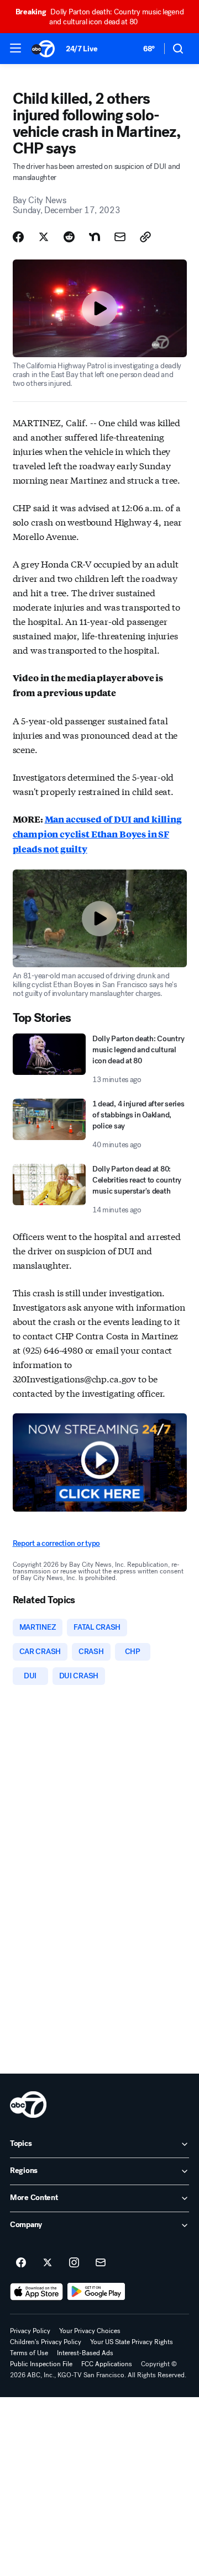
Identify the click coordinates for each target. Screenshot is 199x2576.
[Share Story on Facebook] (18, 237)
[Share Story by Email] (120, 237)
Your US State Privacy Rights (132, 2342)
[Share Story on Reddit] (69, 237)
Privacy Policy (30, 2331)
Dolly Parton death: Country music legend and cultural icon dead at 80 (100, 17)
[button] (15, 48)
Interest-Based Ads (85, 2353)
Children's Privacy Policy (46, 2342)
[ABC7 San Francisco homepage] (43, 49)
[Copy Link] (145, 237)
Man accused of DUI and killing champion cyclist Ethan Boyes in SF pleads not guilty (97, 834)
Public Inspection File (41, 2364)
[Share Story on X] (44, 237)
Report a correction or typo (56, 1543)
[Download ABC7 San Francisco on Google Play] (96, 2292)
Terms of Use (29, 2353)
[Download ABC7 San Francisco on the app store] (36, 2292)
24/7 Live (82, 49)
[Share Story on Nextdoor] (95, 237)
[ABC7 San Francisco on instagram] (74, 2263)
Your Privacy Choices (90, 2331)
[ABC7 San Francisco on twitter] (48, 2263)
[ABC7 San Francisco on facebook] (21, 2263)
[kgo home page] (28, 2105)
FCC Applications (107, 2364)
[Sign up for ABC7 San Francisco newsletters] (101, 2263)
